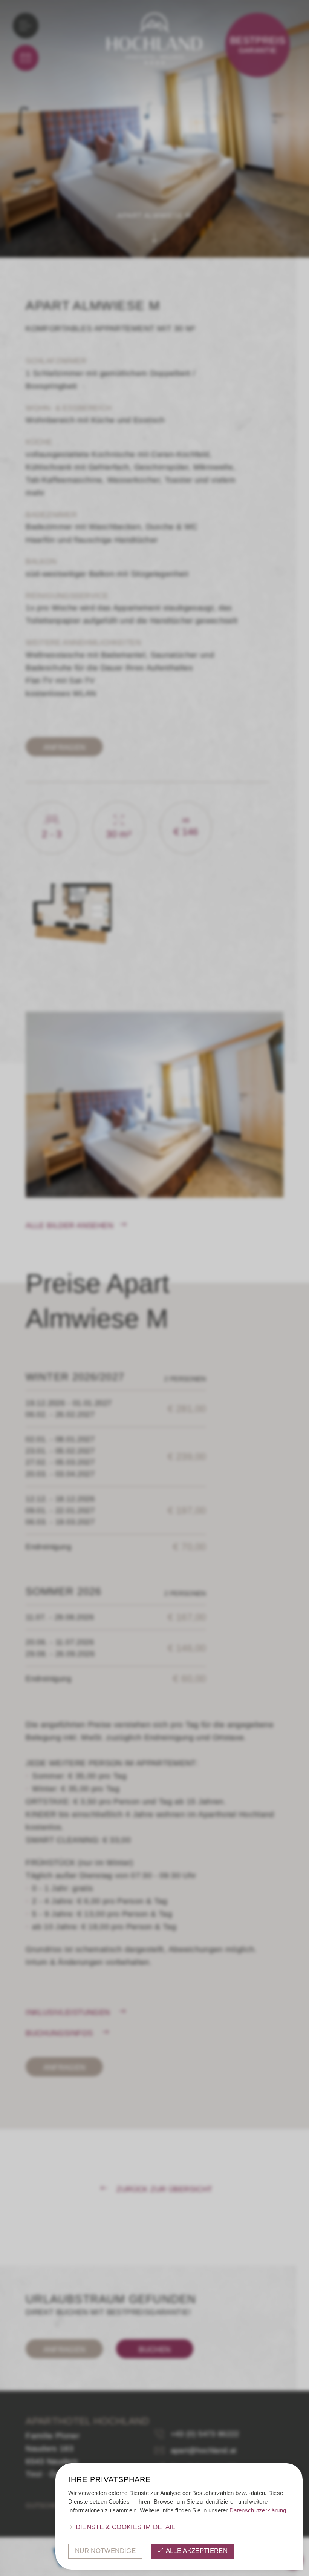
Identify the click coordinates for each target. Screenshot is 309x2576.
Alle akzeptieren (197, 2551)
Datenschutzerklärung (258, 2510)
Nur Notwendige (105, 2551)
